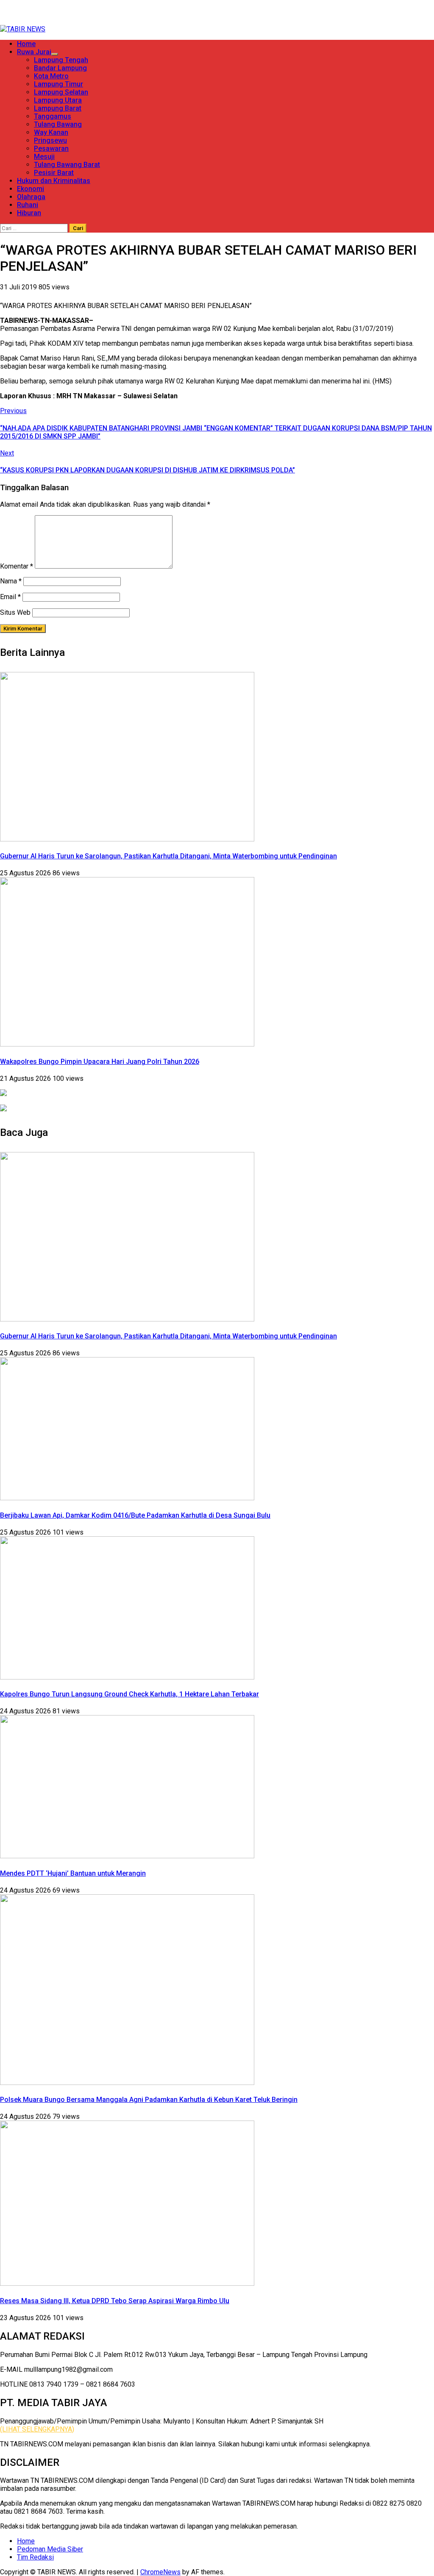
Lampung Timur (58, 84)
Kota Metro (51, 76)
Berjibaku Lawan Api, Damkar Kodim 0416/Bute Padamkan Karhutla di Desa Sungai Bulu (135, 1515)
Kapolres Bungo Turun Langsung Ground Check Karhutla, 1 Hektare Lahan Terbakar (129, 1694)
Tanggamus (53, 116)
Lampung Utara (58, 100)
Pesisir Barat (54, 173)
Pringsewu (50, 140)
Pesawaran (51, 149)
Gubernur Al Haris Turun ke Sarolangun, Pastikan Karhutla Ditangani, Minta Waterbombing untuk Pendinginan (168, 856)
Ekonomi (31, 189)
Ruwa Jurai (34, 52)
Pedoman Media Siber (50, 2549)
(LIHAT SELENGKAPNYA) (37, 2429)
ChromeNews (160, 2572)
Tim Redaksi (35, 2557)
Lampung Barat (58, 108)
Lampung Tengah (61, 60)
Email (10, 597)
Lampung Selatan (61, 92)
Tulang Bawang (58, 124)
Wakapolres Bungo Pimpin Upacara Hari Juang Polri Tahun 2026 (100, 1062)
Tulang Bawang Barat (67, 165)
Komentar (17, 566)
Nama (11, 581)
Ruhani (28, 205)
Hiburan (29, 213)
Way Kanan (51, 132)
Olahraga (31, 197)
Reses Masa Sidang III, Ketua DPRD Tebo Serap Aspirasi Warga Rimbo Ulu (115, 2301)
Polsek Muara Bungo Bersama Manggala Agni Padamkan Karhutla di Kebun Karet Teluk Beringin (149, 2100)
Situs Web (15, 612)
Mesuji (44, 157)
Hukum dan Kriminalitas (54, 181)
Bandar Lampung (60, 68)
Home (26, 44)
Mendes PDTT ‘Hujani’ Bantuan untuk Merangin (73, 1873)
